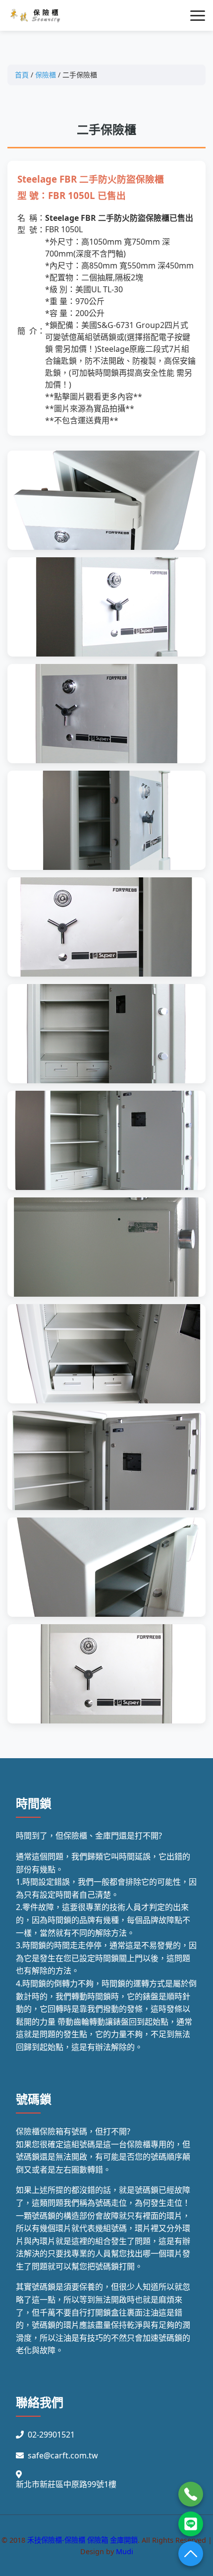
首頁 (22, 75)
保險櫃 (46, 75)
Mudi (125, 2551)
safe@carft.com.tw (63, 2455)
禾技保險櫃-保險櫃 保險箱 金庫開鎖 (82, 2540)
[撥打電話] (191, 2494)
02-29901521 (51, 2435)
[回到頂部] (191, 2554)
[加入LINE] (191, 2524)
